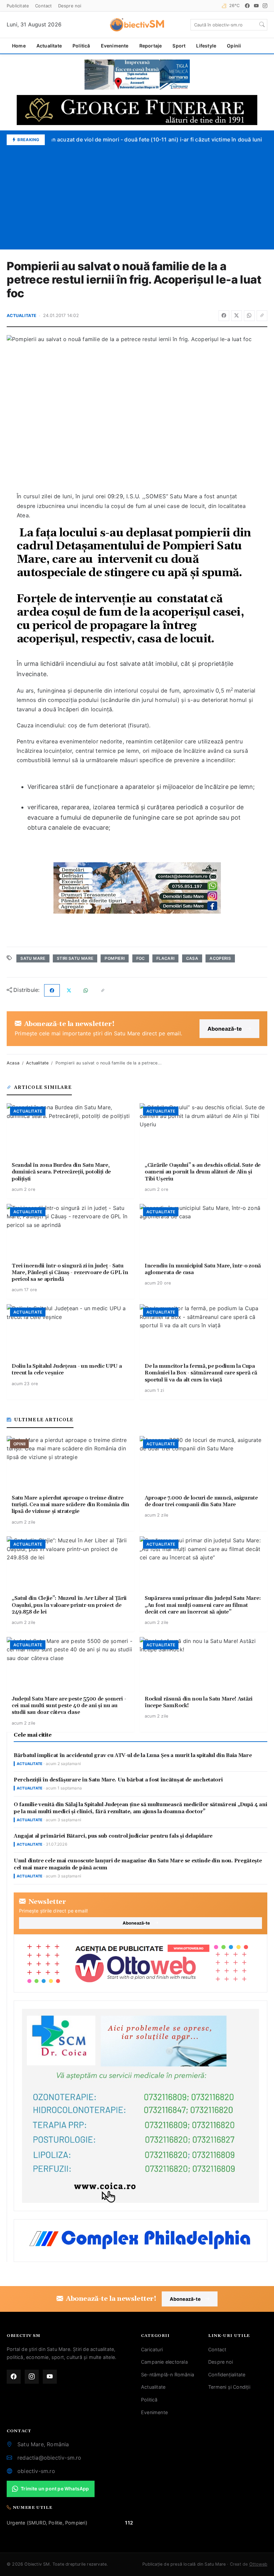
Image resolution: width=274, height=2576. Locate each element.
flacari (166, 958)
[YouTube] (256, 6)
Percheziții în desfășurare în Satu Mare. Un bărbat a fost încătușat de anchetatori (118, 1780)
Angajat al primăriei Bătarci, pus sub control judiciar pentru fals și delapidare (113, 1836)
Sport (179, 46)
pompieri (115, 958)
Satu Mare (33, 958)
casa (192, 958)
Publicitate (18, 6)
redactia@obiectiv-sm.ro (49, 2458)
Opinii (234, 46)
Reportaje (151, 46)
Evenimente (115, 46)
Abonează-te (225, 1029)
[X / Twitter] (237, 316)
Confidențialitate (227, 2375)
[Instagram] (265, 6)
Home (19, 46)
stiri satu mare (75, 958)
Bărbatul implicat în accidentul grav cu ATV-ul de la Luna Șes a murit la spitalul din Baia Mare (133, 1756)
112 (129, 2523)
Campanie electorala (164, 2362)
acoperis (220, 958)
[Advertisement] (137, 195)
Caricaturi (152, 2349)
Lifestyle (206, 46)
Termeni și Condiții (229, 2387)
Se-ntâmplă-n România (168, 2375)
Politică (81, 46)
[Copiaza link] (262, 316)
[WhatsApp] (249, 316)
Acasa (13, 1063)
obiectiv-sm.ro (36, 2471)
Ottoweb (258, 2564)
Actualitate (49, 46)
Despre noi (70, 6)
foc (141, 958)
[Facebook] (247, 6)
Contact (43, 6)
